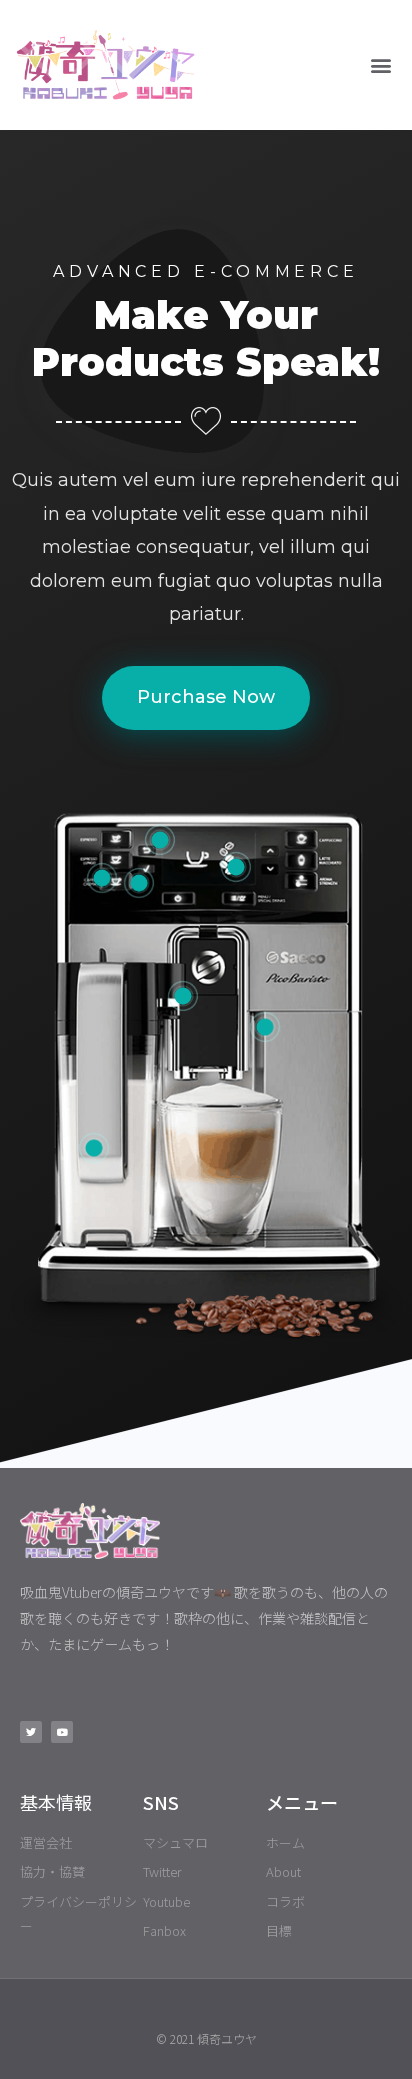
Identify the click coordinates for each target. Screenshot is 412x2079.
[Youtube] (62, 1732)
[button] (380, 65)
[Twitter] (31, 1732)
